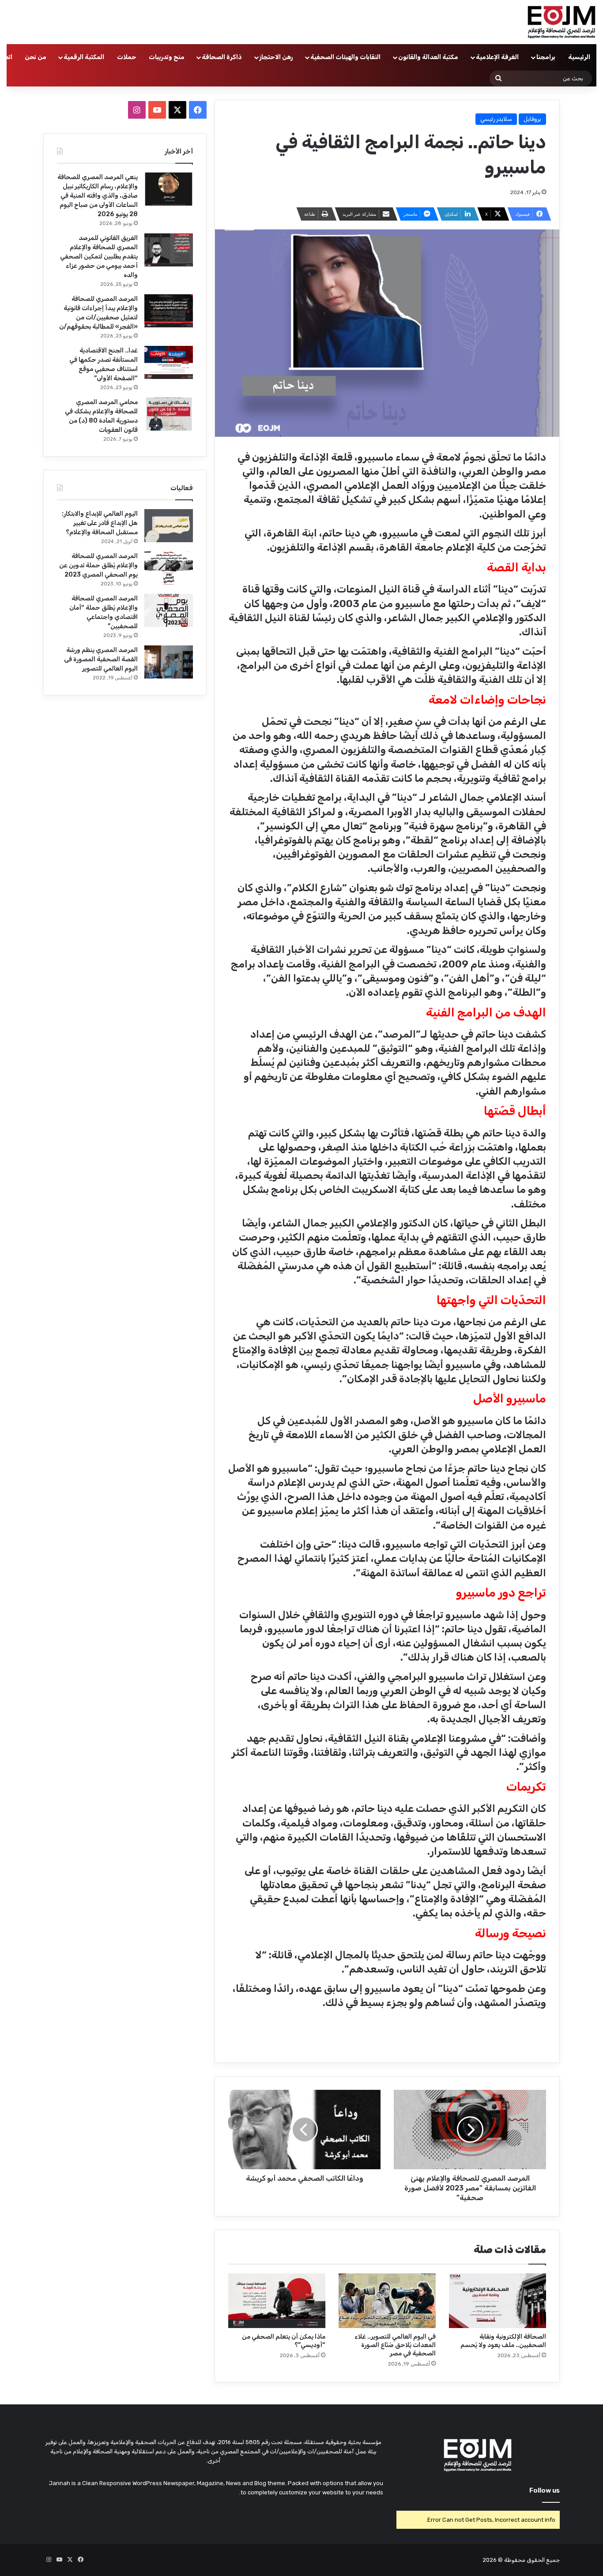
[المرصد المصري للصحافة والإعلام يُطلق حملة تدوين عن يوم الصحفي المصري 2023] (169, 568)
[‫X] (177, 110)
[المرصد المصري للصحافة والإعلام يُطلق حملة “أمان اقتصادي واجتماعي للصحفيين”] (169, 610)
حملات (127, 57)
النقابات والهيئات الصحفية (345, 57)
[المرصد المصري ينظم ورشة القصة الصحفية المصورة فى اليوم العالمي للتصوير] (169, 662)
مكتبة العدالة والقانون (428, 57)
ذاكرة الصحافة (222, 57)
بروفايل (532, 119)
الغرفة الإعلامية (497, 57)
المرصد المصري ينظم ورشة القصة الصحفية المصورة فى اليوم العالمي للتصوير (101, 659)
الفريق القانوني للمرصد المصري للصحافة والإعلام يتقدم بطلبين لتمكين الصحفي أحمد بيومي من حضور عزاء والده (99, 257)
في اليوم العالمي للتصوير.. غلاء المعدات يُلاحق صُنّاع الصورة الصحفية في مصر (395, 2345)
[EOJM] (562, 22)
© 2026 (493, 2560)
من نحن (36, 57)
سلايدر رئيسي (496, 119)
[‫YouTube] (157, 110)
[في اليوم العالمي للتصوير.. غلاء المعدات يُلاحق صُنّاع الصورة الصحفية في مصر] (387, 2301)
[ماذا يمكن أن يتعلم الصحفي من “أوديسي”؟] (277, 2301)
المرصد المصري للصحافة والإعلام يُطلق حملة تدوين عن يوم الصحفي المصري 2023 (98, 565)
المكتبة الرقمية (84, 57)
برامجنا (546, 57)
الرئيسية (579, 57)
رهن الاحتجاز (276, 57)
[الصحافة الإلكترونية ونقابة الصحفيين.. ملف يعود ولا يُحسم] (497, 2301)
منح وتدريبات (167, 57)
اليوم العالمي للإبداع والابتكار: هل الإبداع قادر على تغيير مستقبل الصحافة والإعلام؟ (100, 523)
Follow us (545, 2490)
